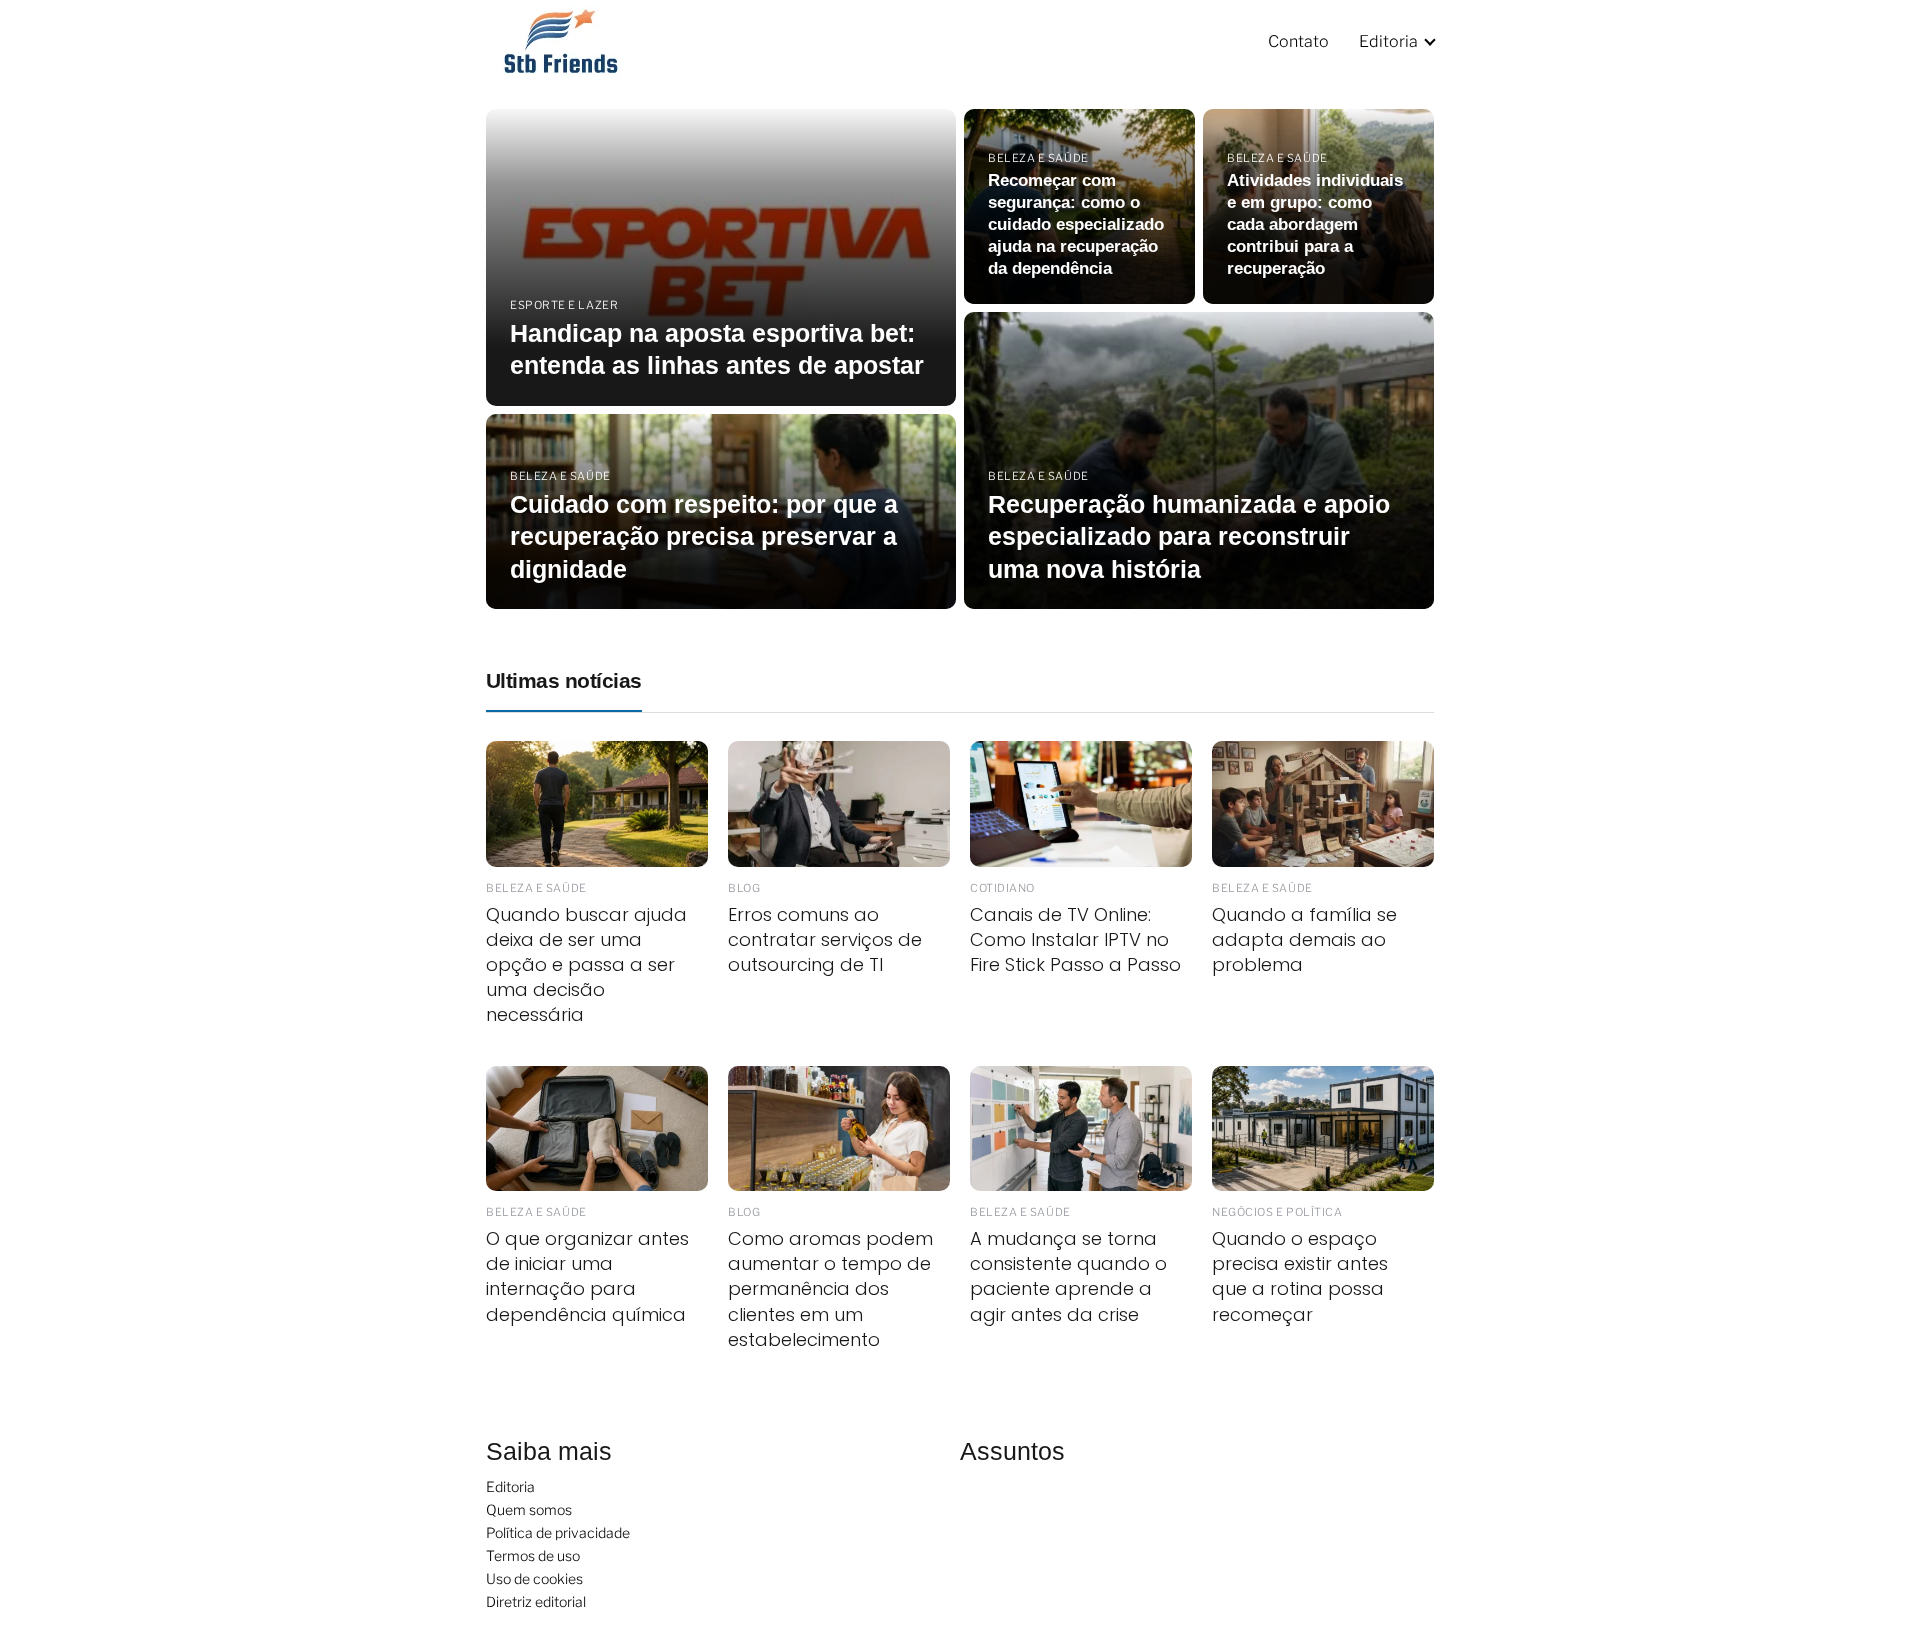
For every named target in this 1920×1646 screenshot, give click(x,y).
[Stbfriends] (573, 40)
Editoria (1388, 41)
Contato (1298, 41)
